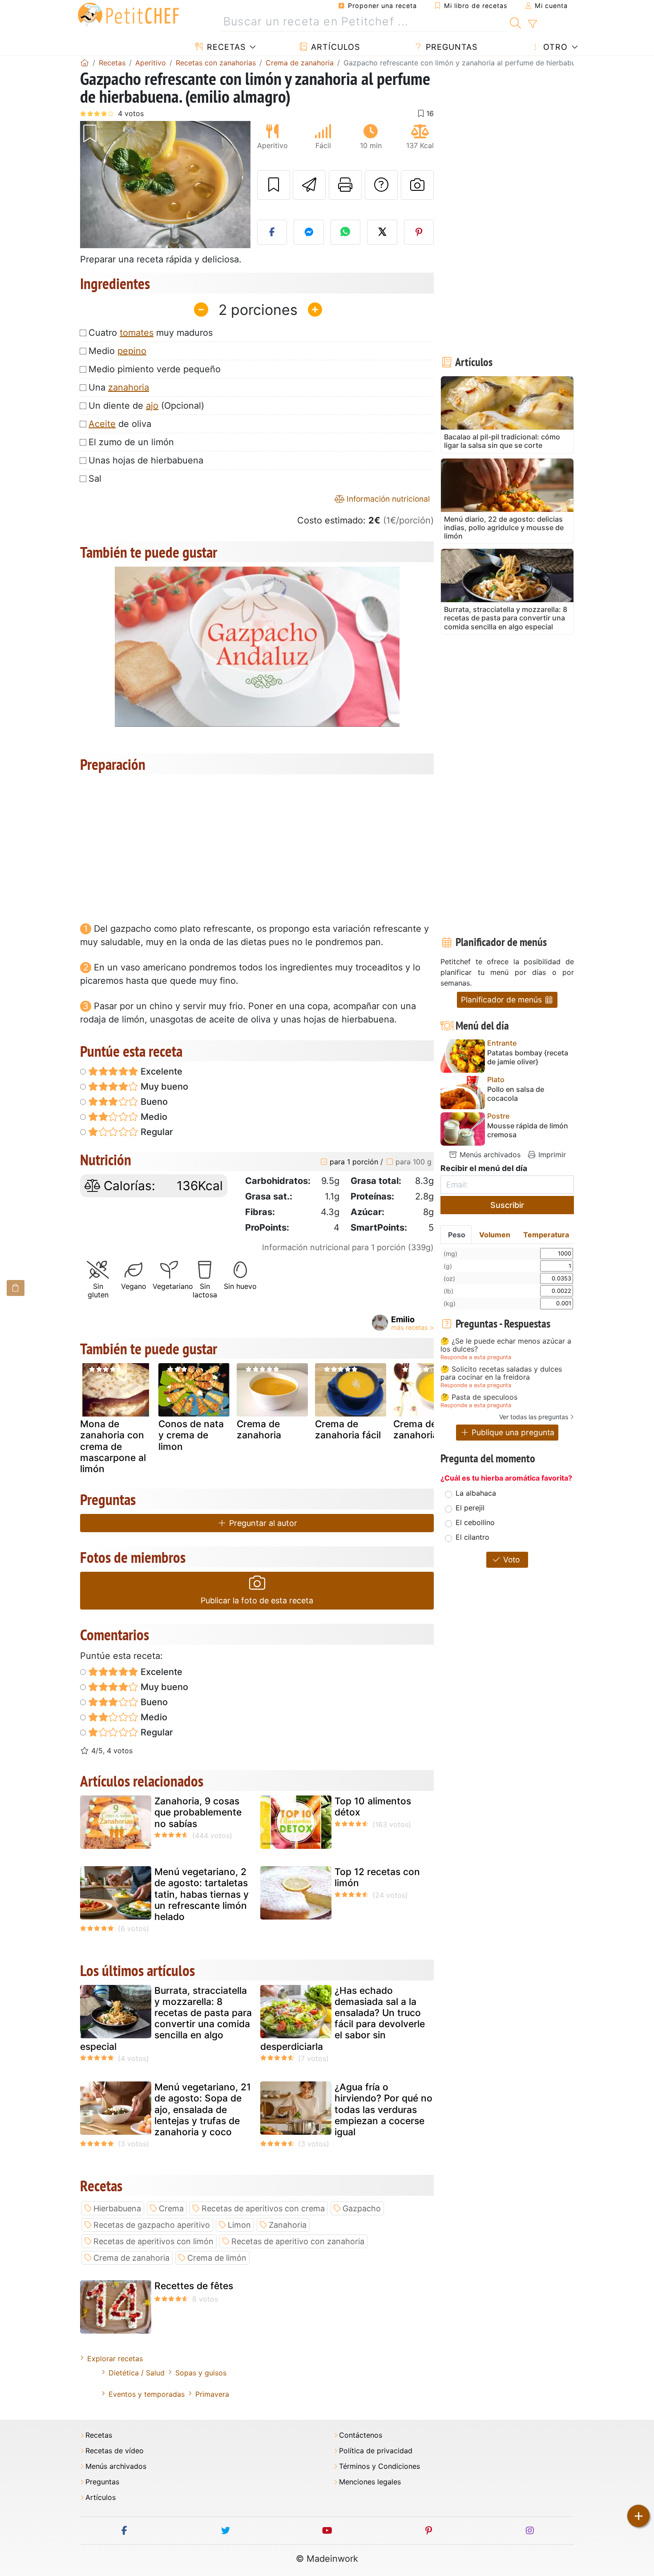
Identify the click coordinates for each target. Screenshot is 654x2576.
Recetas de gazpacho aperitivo (152, 2225)
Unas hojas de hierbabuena (146, 460)
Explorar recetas (115, 2359)
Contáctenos (361, 2435)
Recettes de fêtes (194, 2286)
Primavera (212, 2394)
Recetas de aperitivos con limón (153, 2241)
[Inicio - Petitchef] (85, 63)
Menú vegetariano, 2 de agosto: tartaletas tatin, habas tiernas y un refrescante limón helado (202, 1894)
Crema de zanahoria (259, 1429)
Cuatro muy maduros (151, 333)
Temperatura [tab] (546, 1235)
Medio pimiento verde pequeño (155, 369)
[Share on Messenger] (309, 232)
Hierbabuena (117, 2208)
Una (119, 387)
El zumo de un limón (131, 442)
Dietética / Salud (137, 2373)
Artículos (334, 47)
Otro (554, 47)
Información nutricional (387, 499)
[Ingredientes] (16, 1288)
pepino (132, 351)
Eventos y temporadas (147, 2394)
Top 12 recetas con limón (377, 1877)
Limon (239, 2225)
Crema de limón (217, 2258)
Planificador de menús (503, 1000)
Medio (117, 351)
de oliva (120, 424)
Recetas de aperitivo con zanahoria (298, 2241)
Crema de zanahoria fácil (348, 1429)
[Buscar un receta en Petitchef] (515, 22)
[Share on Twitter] (382, 232)
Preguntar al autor (262, 1523)
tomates (137, 333)
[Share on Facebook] (272, 232)
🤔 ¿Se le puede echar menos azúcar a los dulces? (506, 1345)
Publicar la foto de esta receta (257, 1600)
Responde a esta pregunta (476, 1357)
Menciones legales (370, 2482)
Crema (171, 2208)
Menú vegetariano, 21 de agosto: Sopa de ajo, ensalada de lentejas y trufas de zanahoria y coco (203, 2109)
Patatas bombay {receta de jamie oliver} (528, 1057)
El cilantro (472, 1537)
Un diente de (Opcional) (146, 406)
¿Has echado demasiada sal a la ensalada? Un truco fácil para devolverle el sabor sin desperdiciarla (343, 2019)
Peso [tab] (457, 1235)
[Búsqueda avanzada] (532, 24)
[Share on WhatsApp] (346, 232)
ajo (152, 406)
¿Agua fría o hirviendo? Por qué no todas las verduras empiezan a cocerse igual (384, 2109)
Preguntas (450, 47)
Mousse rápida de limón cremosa (528, 1130)
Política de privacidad (376, 2451)
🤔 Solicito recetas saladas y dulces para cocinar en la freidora (501, 1373)
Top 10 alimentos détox (373, 1807)
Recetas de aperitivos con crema (263, 2208)
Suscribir (507, 1205)
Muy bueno (163, 1087)
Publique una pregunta (512, 1432)
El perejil (470, 1508)
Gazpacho (362, 2208)
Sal (95, 479)
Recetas (225, 47)
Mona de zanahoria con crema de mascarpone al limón (113, 1446)
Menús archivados (489, 1155)
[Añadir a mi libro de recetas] (274, 185)
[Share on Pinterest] (419, 232)
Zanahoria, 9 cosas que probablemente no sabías (198, 1812)
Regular (156, 1132)
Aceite (102, 424)
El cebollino (475, 1522)
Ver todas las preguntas (534, 1417)
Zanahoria (288, 2225)
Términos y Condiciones (379, 2466)
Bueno (153, 1102)
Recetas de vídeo (115, 2451)
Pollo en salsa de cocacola (516, 1094)
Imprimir (551, 1155)
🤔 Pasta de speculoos (479, 1397)
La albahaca (476, 1493)
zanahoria (129, 387)
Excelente (160, 1071)
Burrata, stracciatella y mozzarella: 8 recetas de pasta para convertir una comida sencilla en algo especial (166, 2019)
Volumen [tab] (495, 1235)
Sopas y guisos (201, 2373)
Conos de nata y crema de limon (191, 1435)
